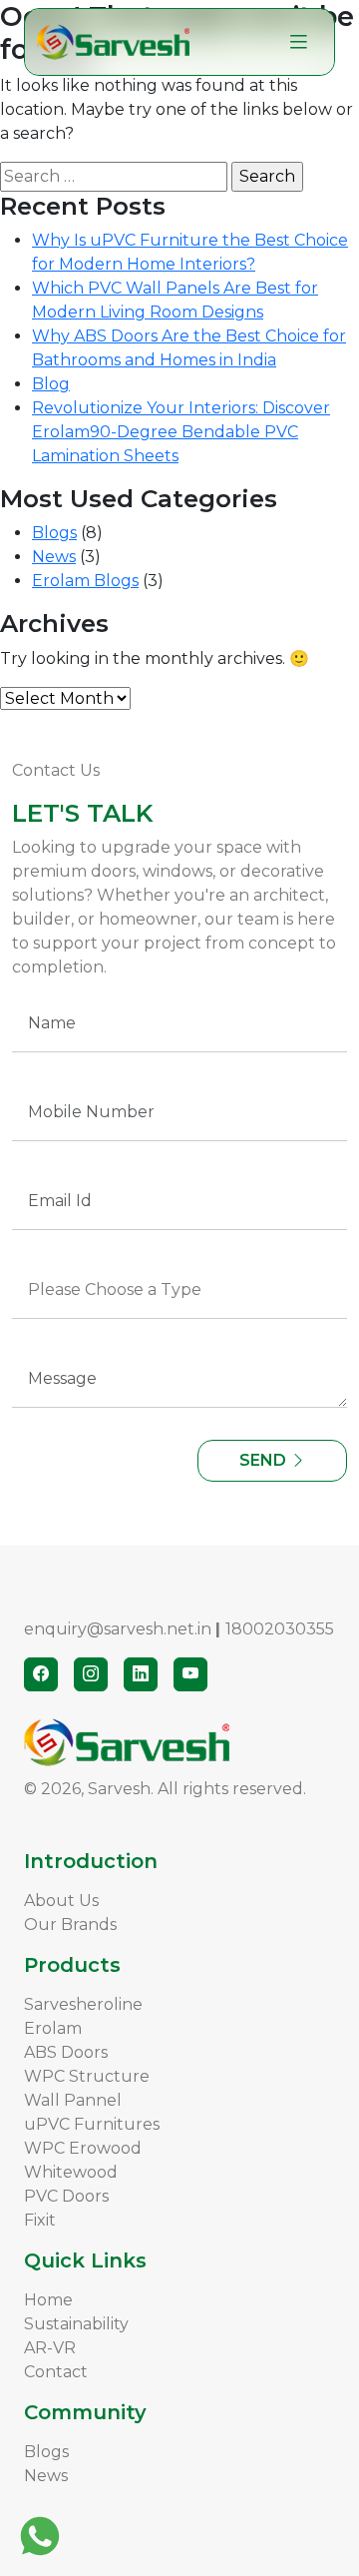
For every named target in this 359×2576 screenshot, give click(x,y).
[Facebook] (41, 1674)
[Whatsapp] (40, 2536)
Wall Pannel (73, 2100)
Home (48, 2300)
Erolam (53, 2028)
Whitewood (71, 2172)
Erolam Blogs (85, 581)
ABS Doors (66, 2052)
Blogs (54, 533)
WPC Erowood (83, 2148)
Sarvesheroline (83, 2004)
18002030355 (280, 1629)
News (54, 557)
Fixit (40, 2220)
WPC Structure (87, 2076)
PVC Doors (66, 2196)
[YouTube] (190, 1674)
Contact (56, 2372)
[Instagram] (91, 1674)
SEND (265, 1460)
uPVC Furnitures (92, 2124)
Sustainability (76, 2324)
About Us (61, 1901)
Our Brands (70, 1925)
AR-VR (50, 2348)
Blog (51, 384)
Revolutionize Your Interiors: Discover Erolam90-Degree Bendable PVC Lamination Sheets (181, 432)
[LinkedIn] (141, 1674)
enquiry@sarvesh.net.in (118, 1629)
